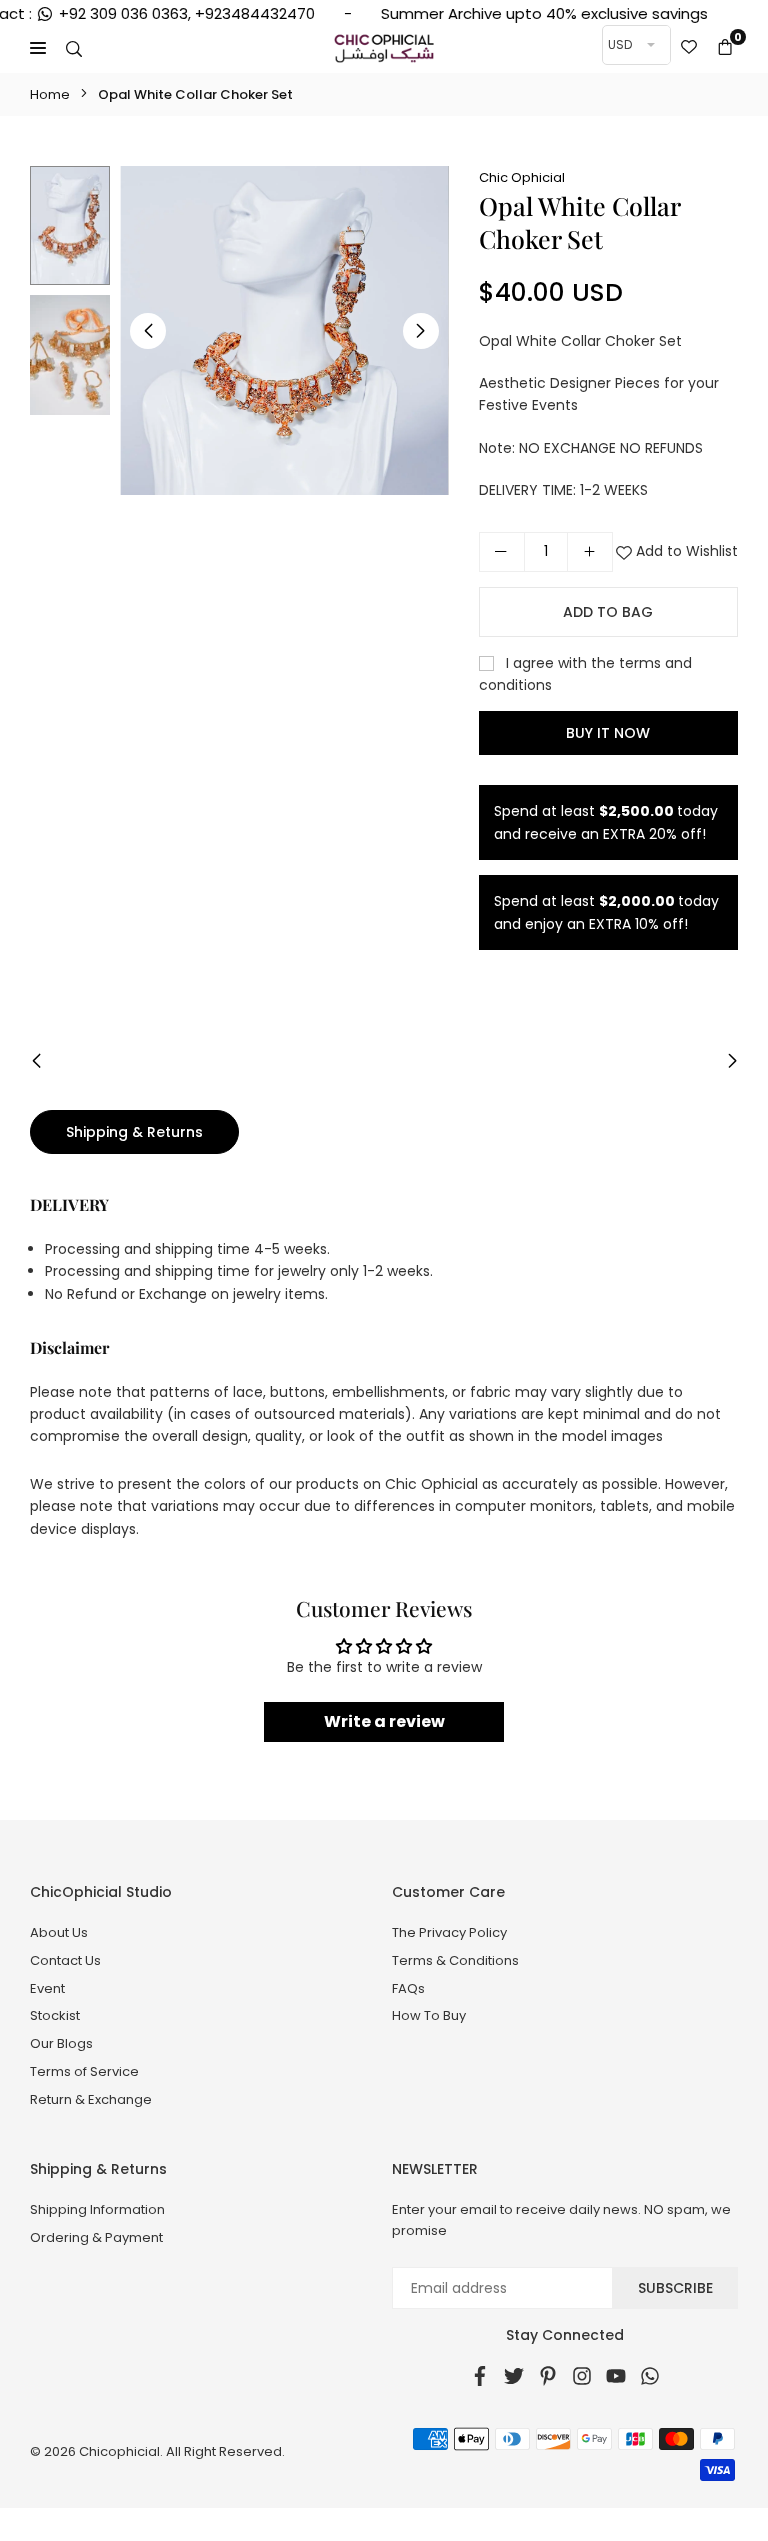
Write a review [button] (384, 1721)
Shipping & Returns (134, 1132)
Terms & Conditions (455, 1960)
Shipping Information (97, 2209)
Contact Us (65, 1960)
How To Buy (429, 2015)
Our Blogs (61, 2043)
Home (50, 94)
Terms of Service (84, 2071)
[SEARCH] (74, 48)
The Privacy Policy (449, 1932)
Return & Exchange (91, 2099)
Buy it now (608, 733)
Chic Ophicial (522, 177)
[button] (725, 48)
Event (47, 1988)
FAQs (408, 1988)
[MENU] (38, 48)
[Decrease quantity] (502, 552)
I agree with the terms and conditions (585, 674)
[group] (284, 330)
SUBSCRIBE (675, 2288)
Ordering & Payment (96, 2237)
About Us (59, 1932)
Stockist (55, 2015)
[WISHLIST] (689, 48)
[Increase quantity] (590, 552)
